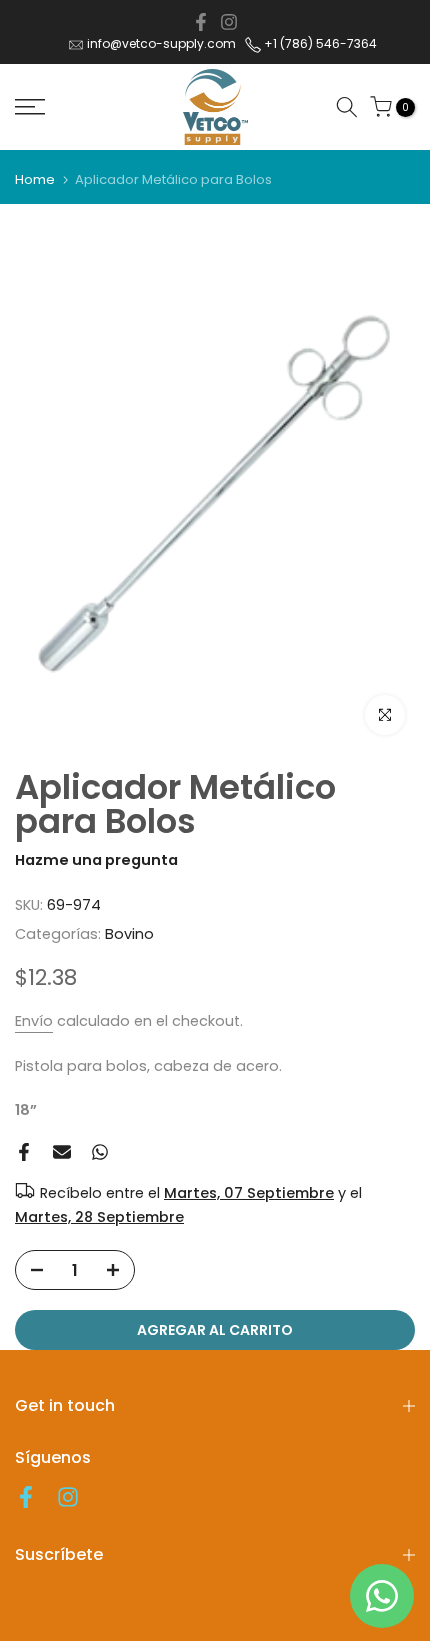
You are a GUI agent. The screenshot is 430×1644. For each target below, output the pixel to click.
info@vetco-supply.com (161, 43)
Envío (34, 1021)
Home (35, 179)
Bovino (129, 934)
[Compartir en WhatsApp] (100, 1152)
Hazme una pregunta (96, 860)
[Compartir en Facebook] (201, 22)
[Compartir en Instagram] (229, 22)
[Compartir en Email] (62, 1152)
